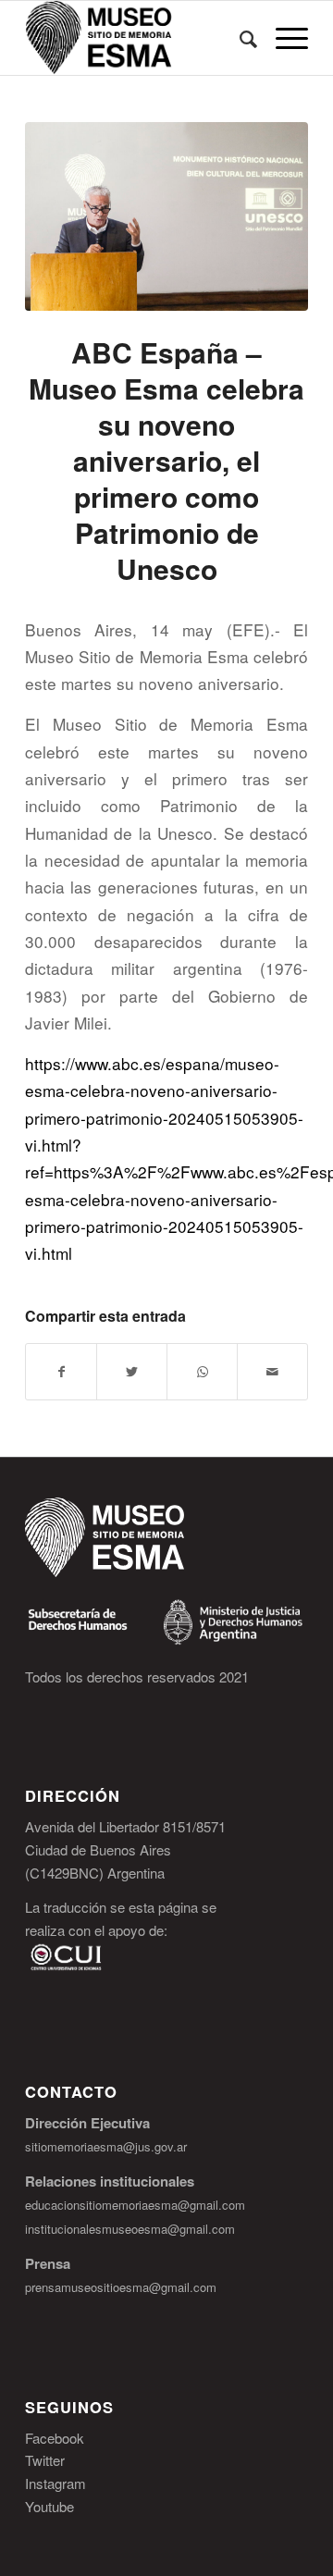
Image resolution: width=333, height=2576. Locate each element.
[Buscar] (239, 38)
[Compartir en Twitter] (132, 1372)
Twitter (45, 2460)
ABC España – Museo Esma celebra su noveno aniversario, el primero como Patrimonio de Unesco (166, 460)
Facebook (55, 2438)
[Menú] (283, 38)
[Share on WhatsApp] (202, 1372)
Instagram (55, 2483)
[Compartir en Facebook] (61, 1372)
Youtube (49, 2506)
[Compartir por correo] (272, 1372)
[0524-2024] (166, 216)
